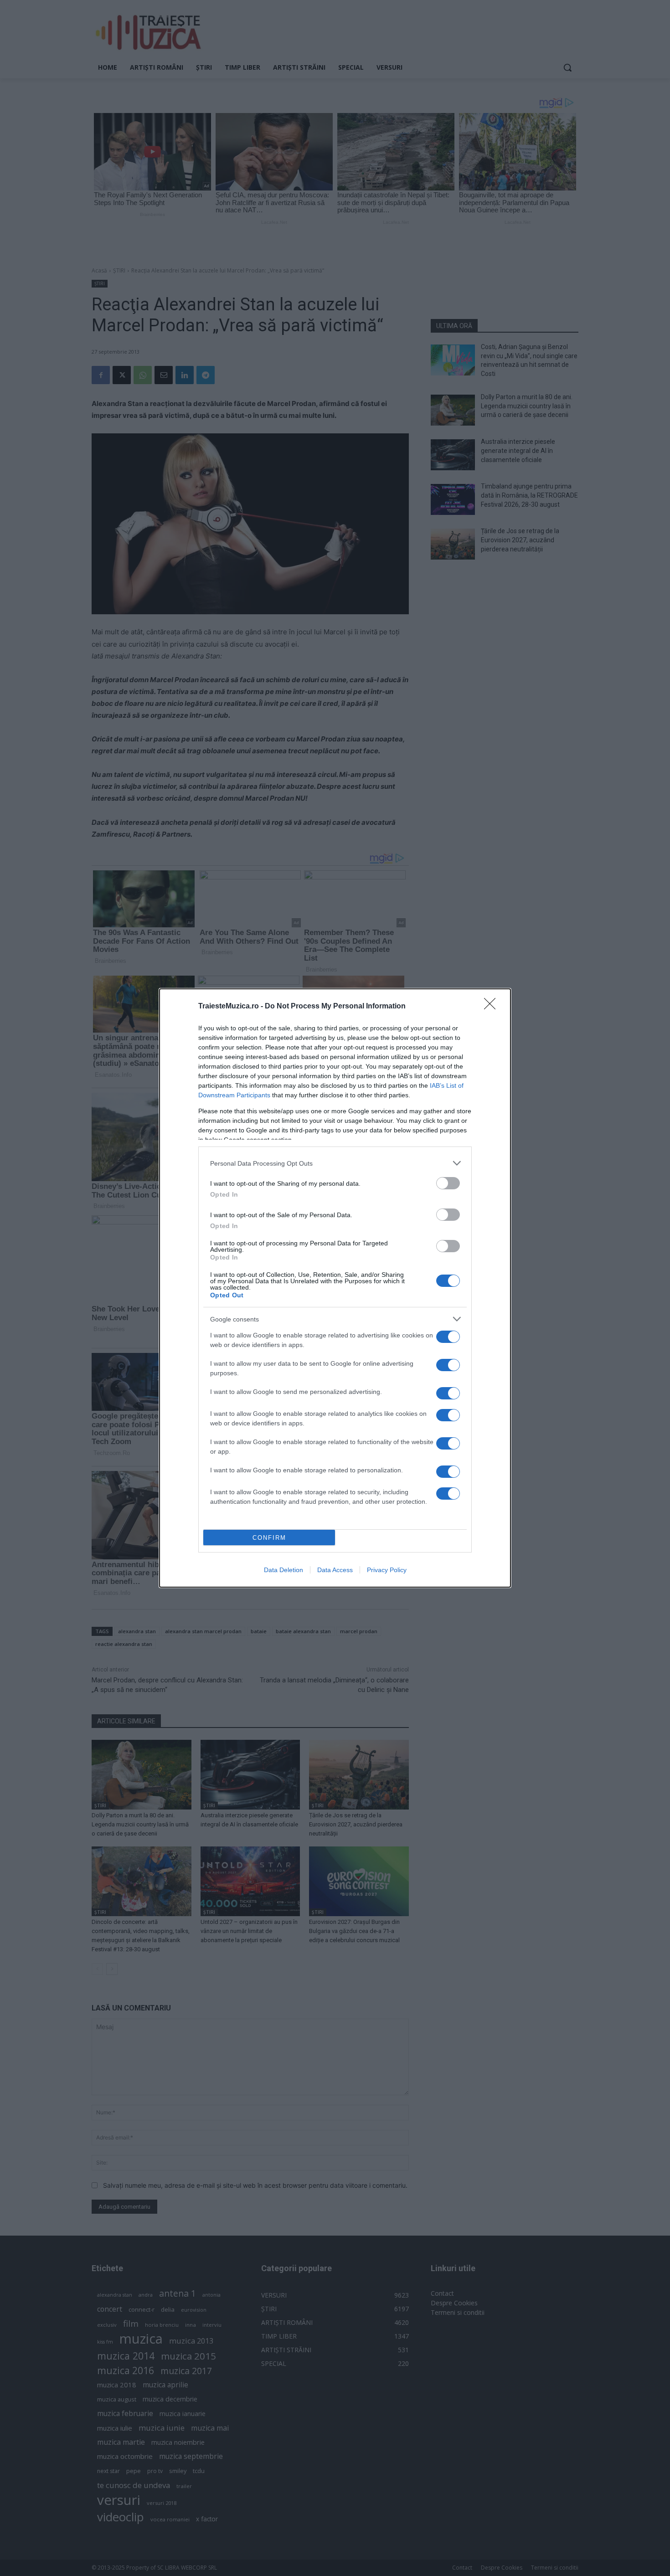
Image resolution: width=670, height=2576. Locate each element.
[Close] (493, 1007)
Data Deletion (283, 1570)
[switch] (448, 1183)
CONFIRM (269, 1538)
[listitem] (335, 1163)
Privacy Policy (387, 1570)
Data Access (335, 1570)
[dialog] (335, 1288)
